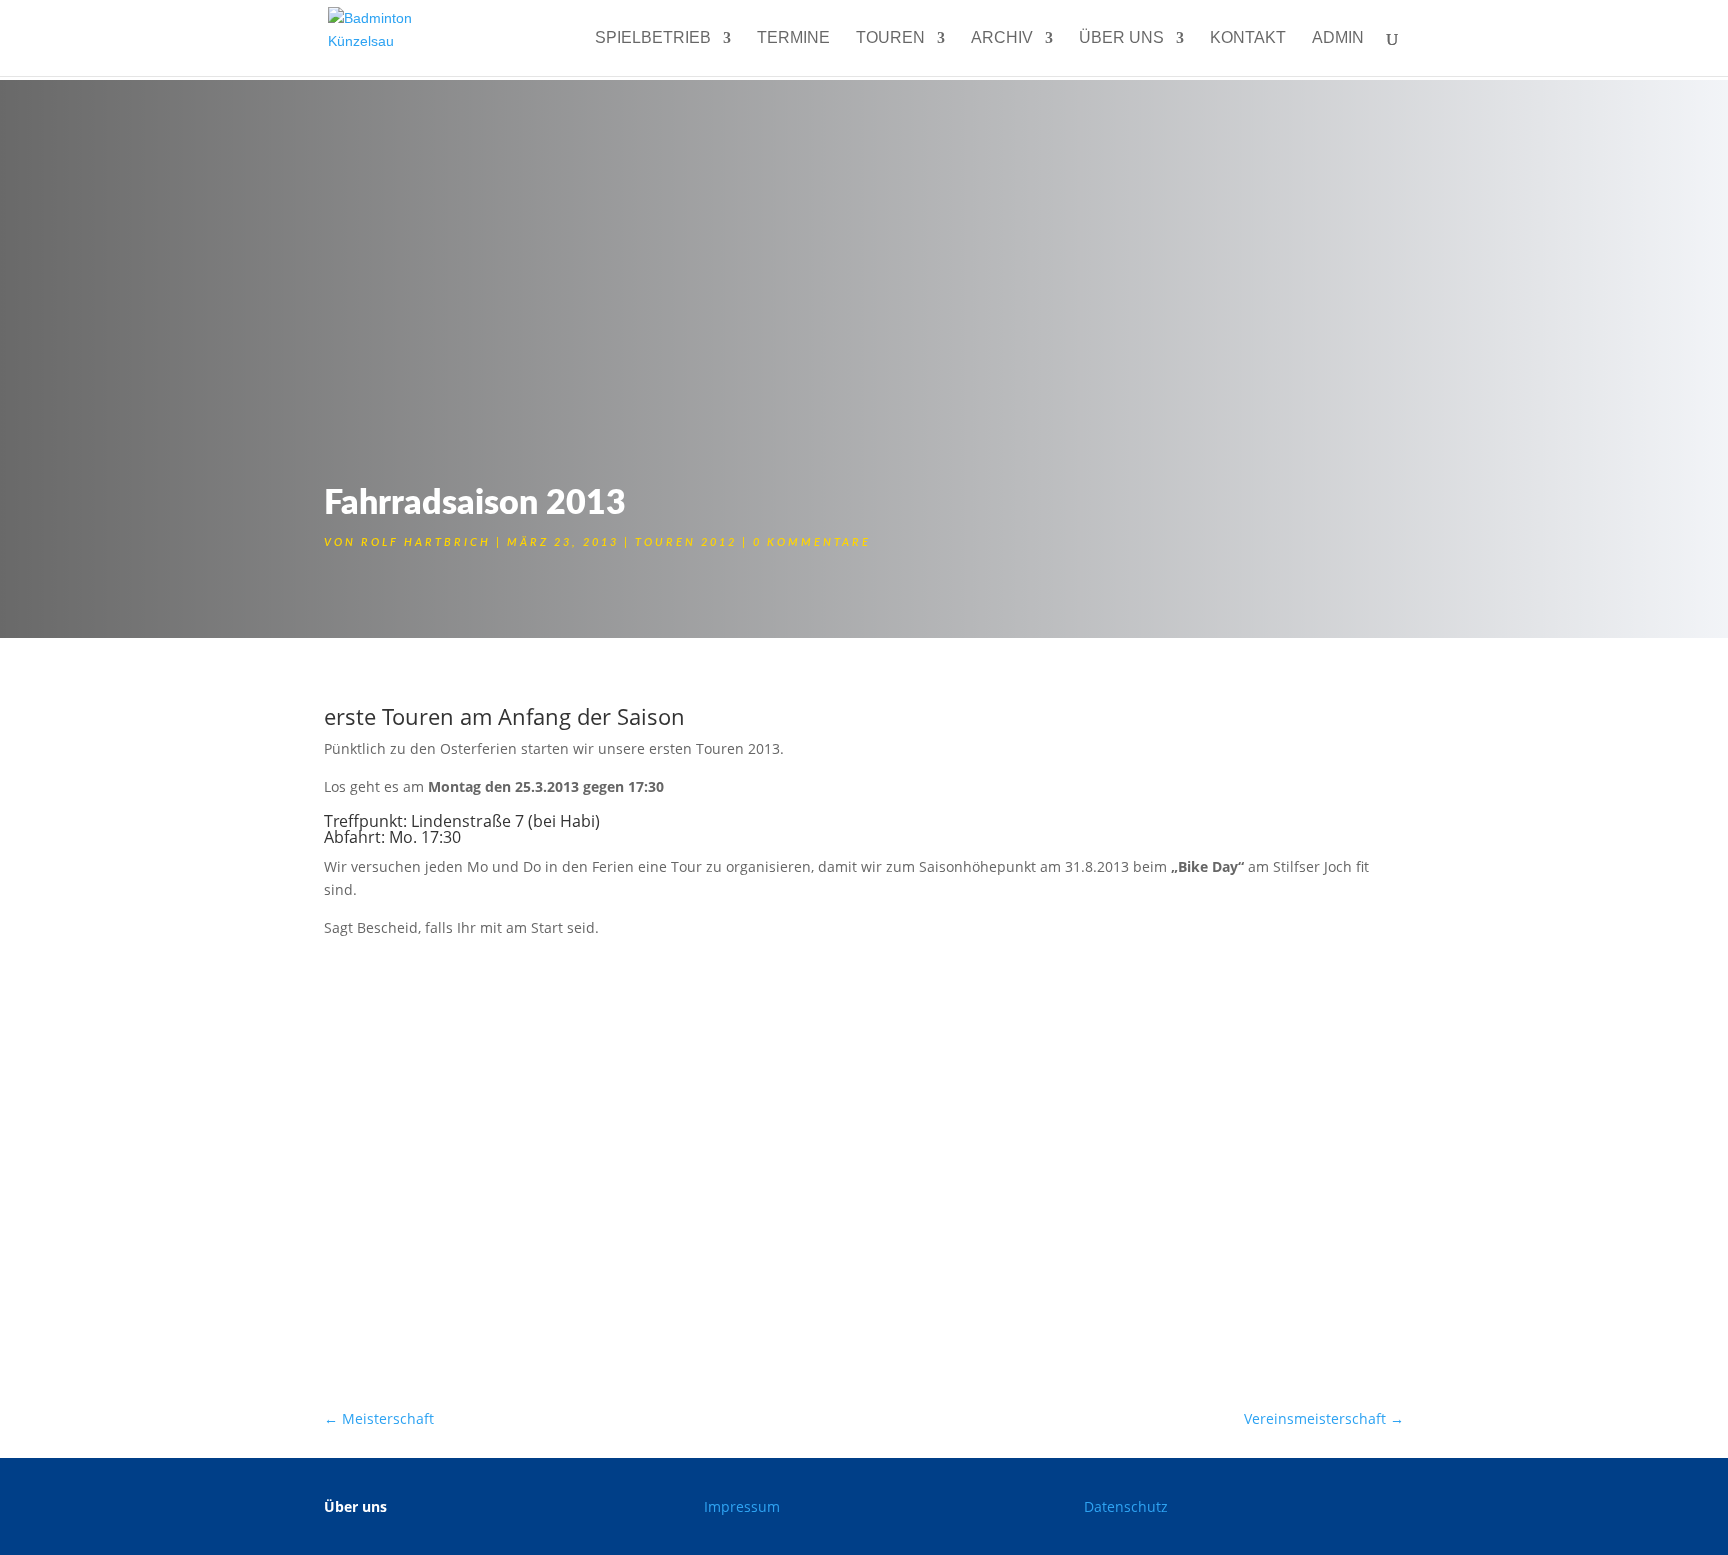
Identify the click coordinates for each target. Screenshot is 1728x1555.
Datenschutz (1126, 1506)
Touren (890, 38)
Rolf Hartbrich (426, 542)
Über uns (1121, 38)
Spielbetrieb (653, 38)
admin (1338, 38)
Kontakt (1248, 38)
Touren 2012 (686, 542)
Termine (793, 38)
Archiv (1002, 38)
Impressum (742, 1506)
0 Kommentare (812, 542)
